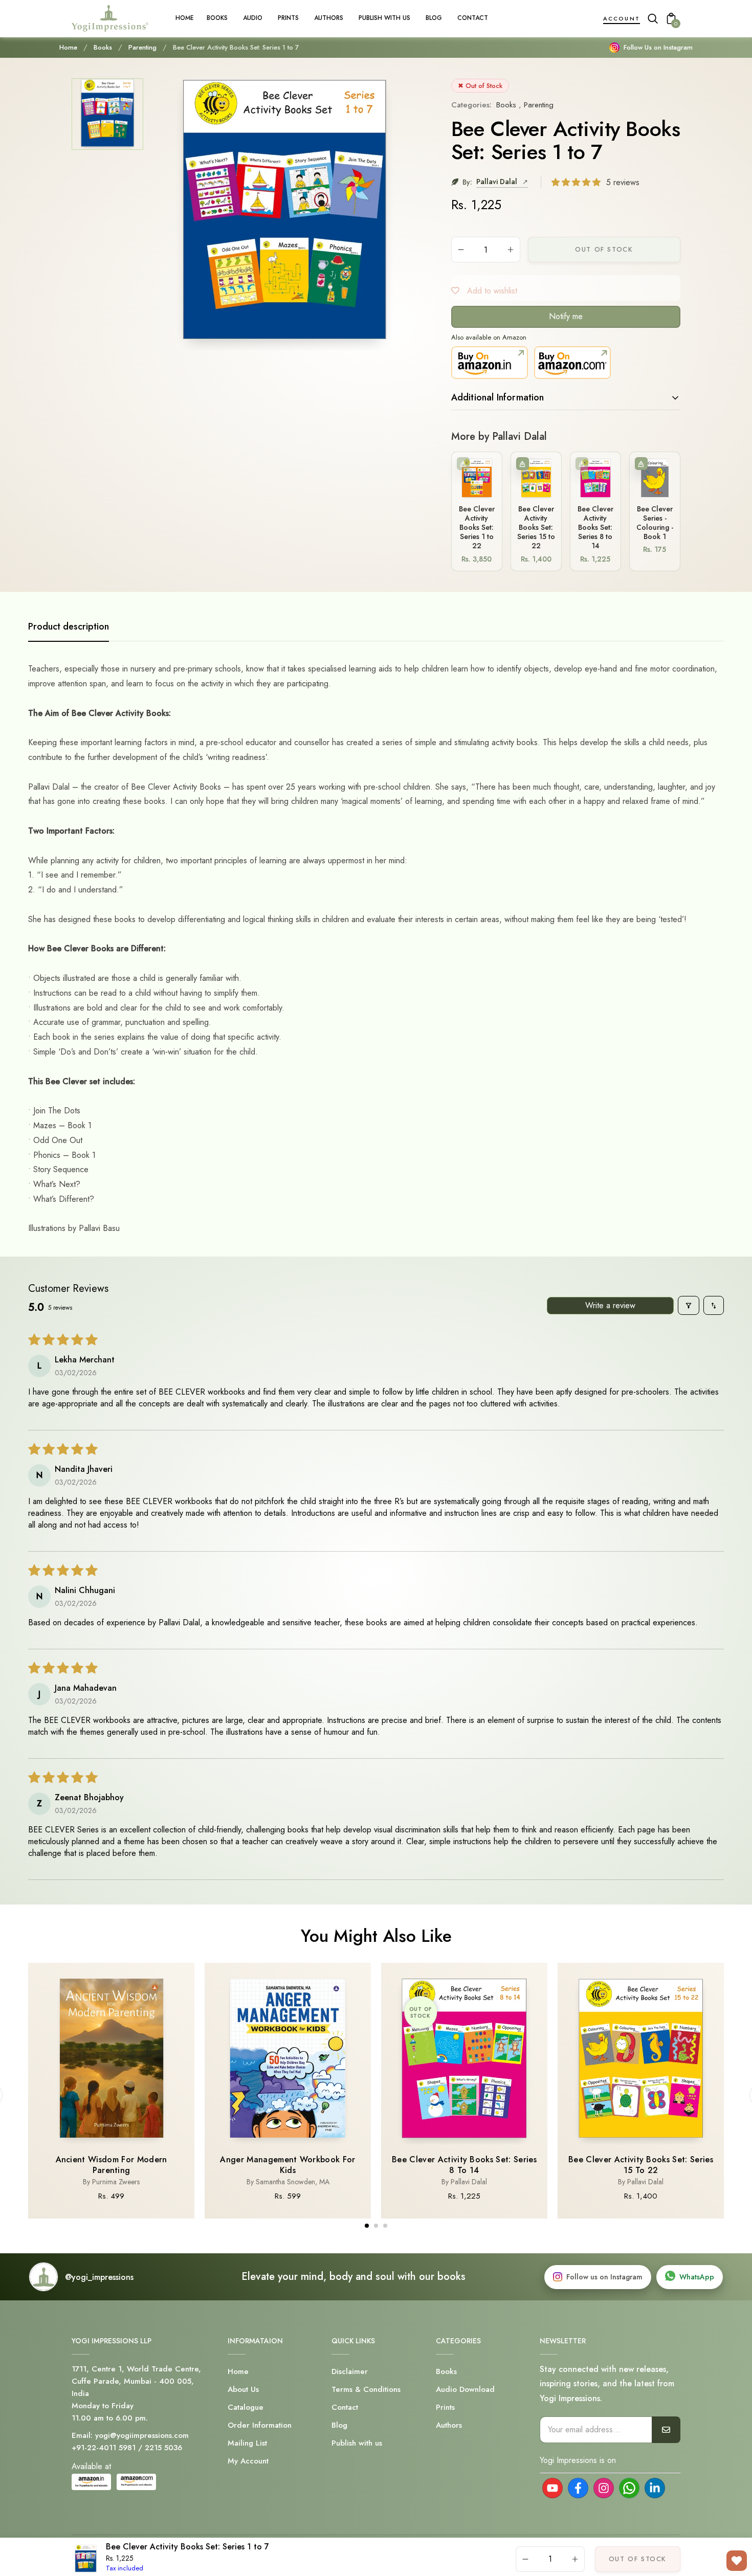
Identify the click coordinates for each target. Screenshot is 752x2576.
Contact (345, 2407)
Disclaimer (350, 2371)
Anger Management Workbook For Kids (287, 2165)
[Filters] (689, 1305)
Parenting (142, 48)
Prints (445, 2407)
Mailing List (247, 2443)
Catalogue (246, 2407)
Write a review (610, 1305)
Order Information (260, 2425)
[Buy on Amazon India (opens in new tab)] (490, 363)
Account (622, 18)
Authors (449, 2425)
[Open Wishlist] (737, 2561)
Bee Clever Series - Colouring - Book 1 (655, 523)
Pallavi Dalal (498, 182)
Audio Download (465, 2389)
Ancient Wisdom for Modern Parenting (112, 2165)
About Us (243, 2389)
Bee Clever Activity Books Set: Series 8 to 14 (595, 528)
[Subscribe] (666, 2430)
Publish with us (357, 2443)
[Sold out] (463, 464)
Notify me (566, 316)
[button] (577, 182)
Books (103, 48)
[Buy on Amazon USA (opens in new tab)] (572, 363)
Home (68, 48)
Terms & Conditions (366, 2389)
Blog (339, 2425)
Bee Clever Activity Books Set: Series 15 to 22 (536, 528)
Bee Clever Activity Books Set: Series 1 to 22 (477, 528)
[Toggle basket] (523, 464)
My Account (248, 2461)
